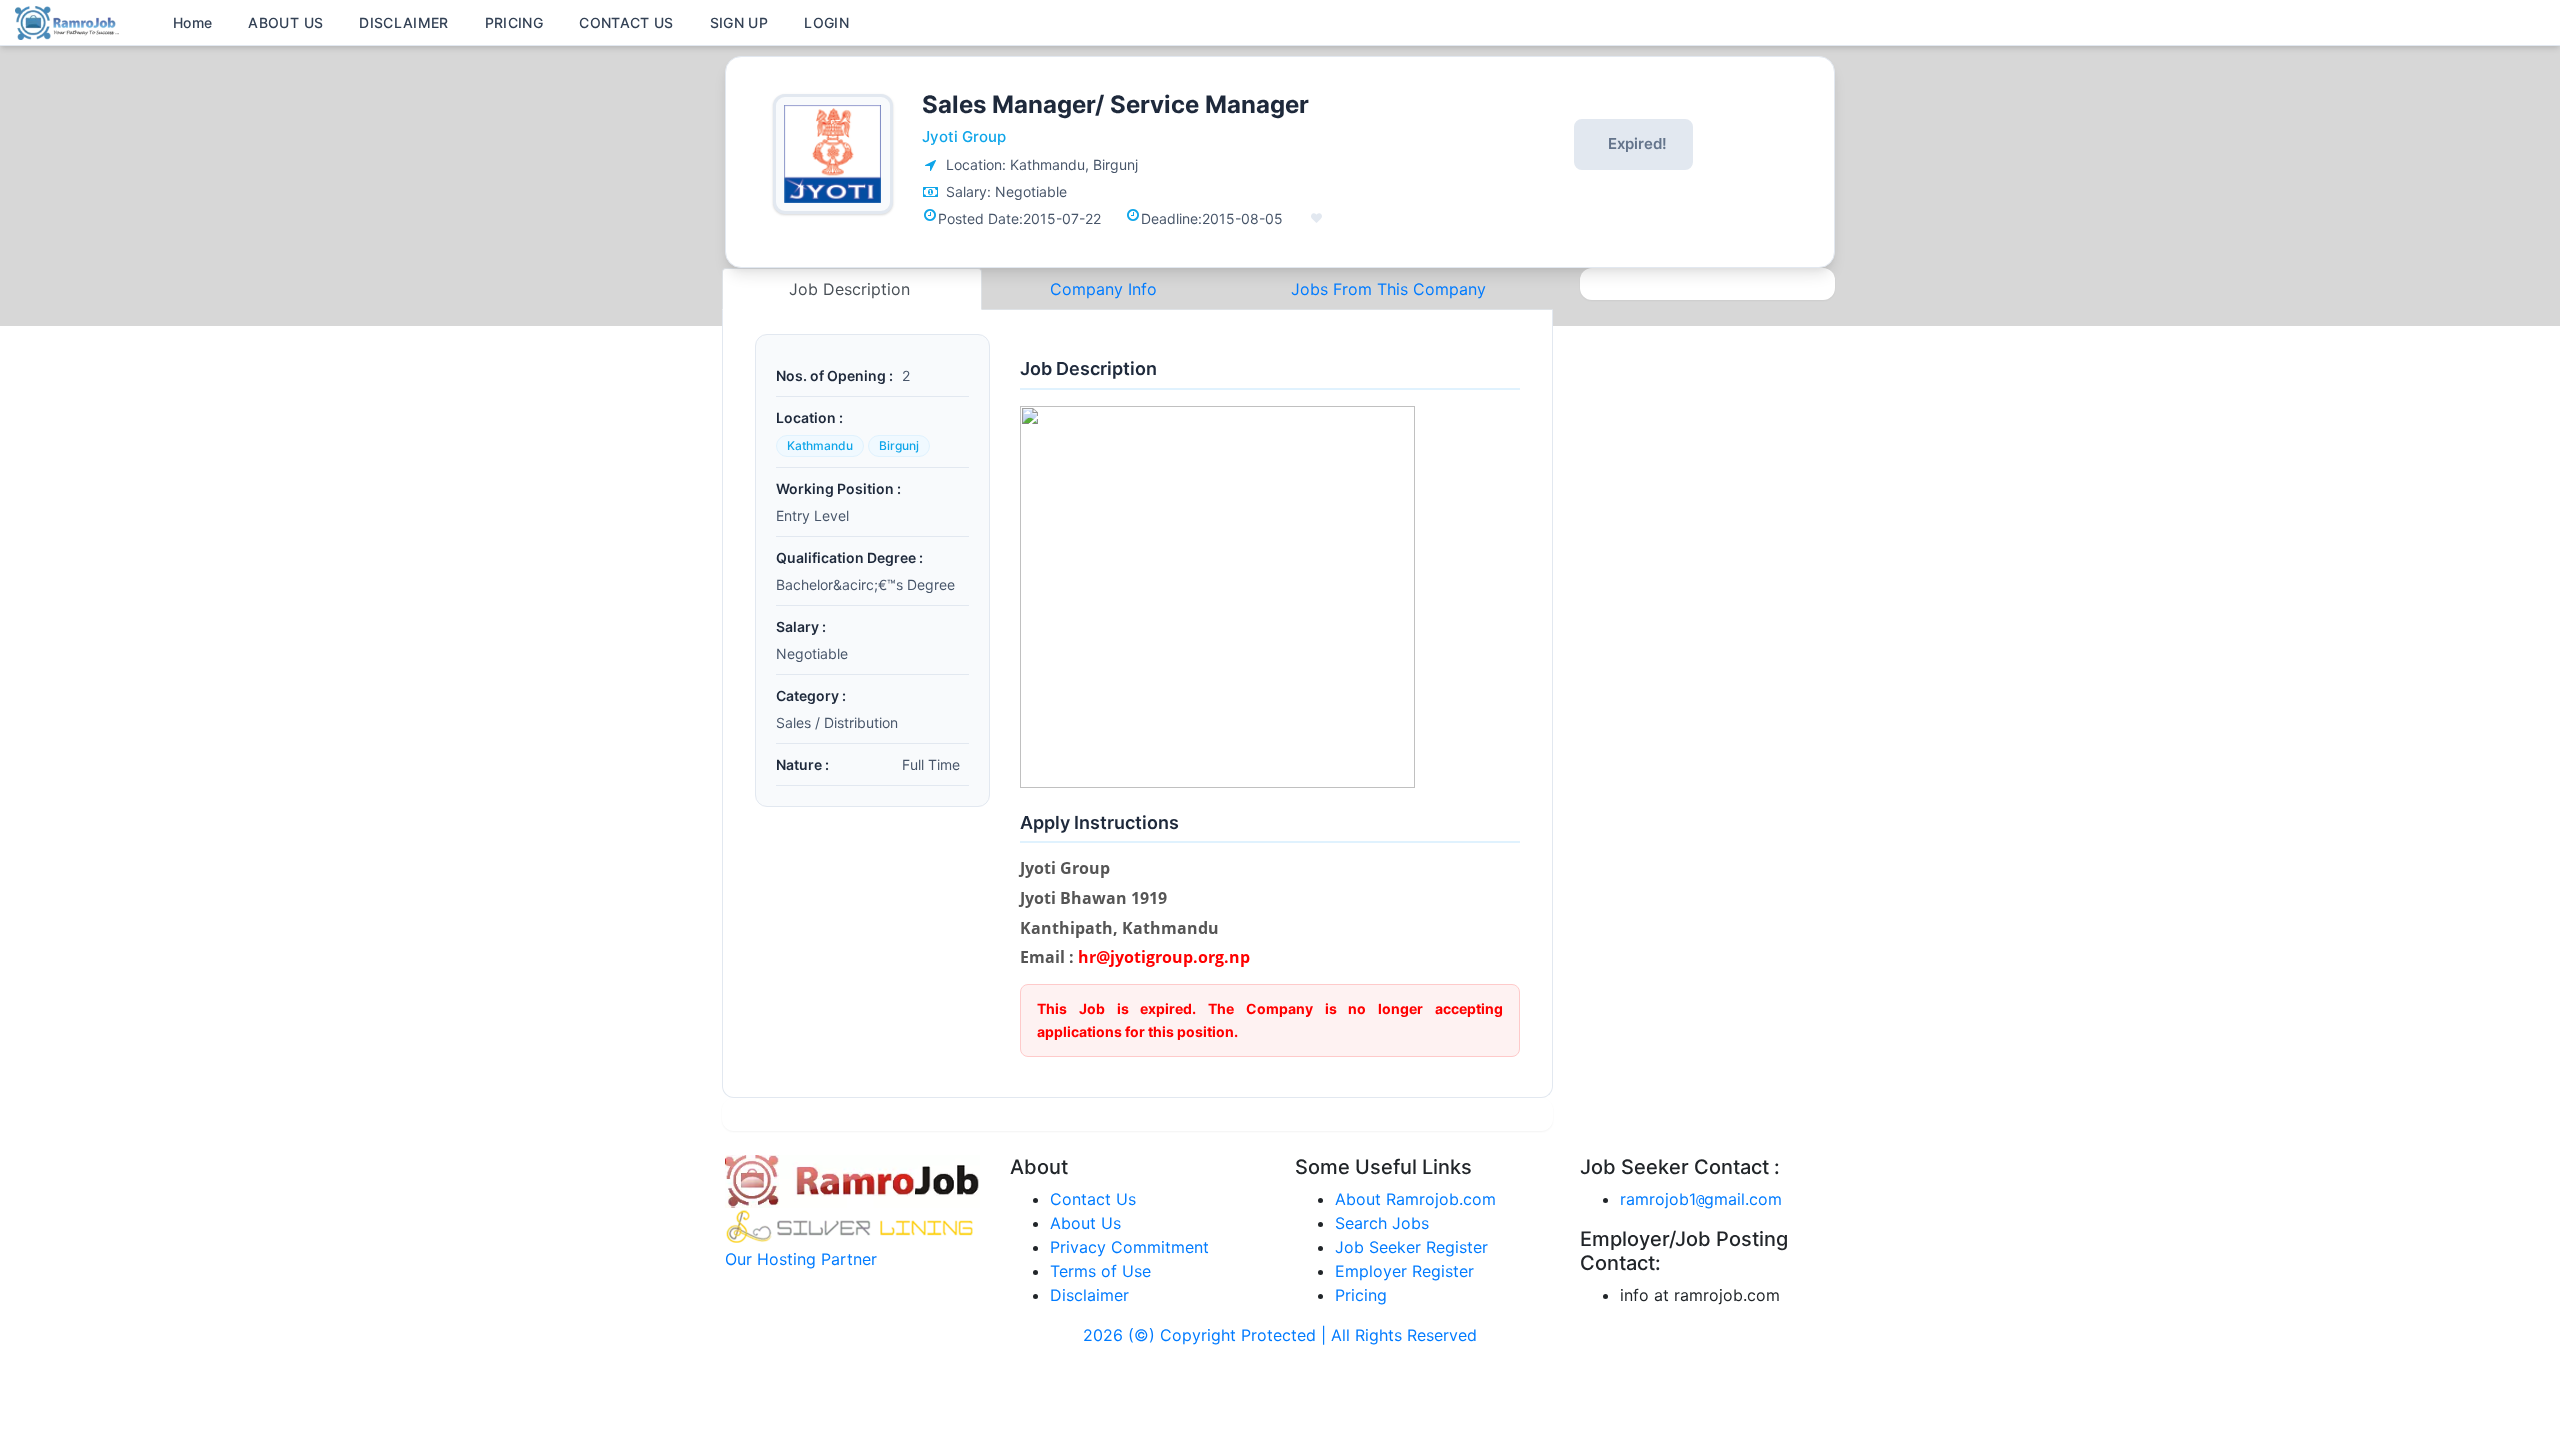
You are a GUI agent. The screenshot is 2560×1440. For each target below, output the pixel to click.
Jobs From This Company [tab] (1388, 289)
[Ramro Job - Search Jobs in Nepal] (70, 21)
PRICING (514, 22)
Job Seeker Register (1411, 1247)
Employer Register (1404, 1271)
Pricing (1361, 1295)
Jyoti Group (964, 136)
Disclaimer (1089, 1295)
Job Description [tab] (852, 289)
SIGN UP (739, 22)
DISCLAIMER (404, 22)
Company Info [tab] (1103, 289)
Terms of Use (1100, 1271)
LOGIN (826, 22)
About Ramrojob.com (1415, 1199)
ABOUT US (285, 22)
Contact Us (1093, 1199)
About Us (1085, 1223)
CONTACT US (626, 22)
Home (192, 22)
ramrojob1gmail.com (1701, 1199)
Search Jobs (1382, 1223)
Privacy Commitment (1129, 1247)
